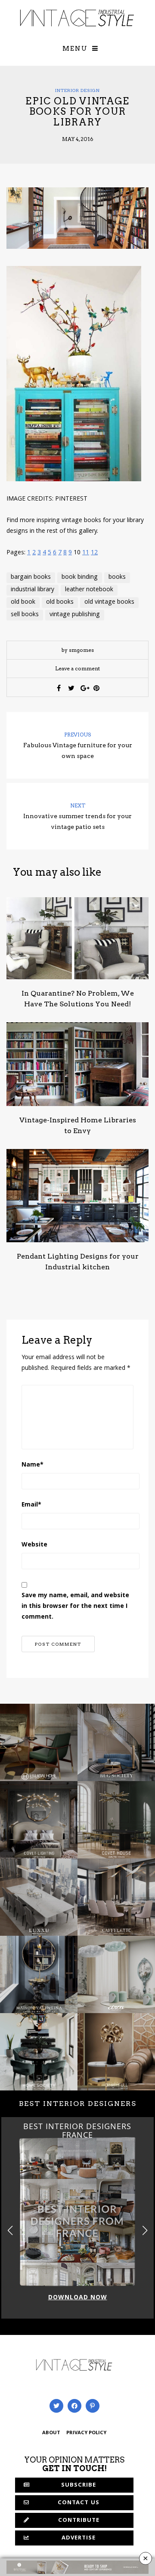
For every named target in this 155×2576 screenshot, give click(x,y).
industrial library (33, 590)
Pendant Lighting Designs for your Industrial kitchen (78, 1262)
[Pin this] (96, 688)
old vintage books (109, 602)
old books (60, 602)
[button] (145, 2230)
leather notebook (89, 590)
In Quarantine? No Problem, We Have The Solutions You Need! (78, 999)
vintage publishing (75, 615)
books (117, 578)
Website (34, 1545)
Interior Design (77, 90)
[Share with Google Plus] (84, 688)
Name (33, 1465)
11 (86, 553)
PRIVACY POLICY (86, 2433)
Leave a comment (77, 668)
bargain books (31, 578)
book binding (80, 578)
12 (94, 553)
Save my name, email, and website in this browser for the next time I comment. (75, 1607)
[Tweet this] (71, 688)
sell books (25, 615)
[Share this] (59, 688)
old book (23, 602)
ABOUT (51, 2433)
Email (31, 1505)
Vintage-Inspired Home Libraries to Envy (78, 1125)
